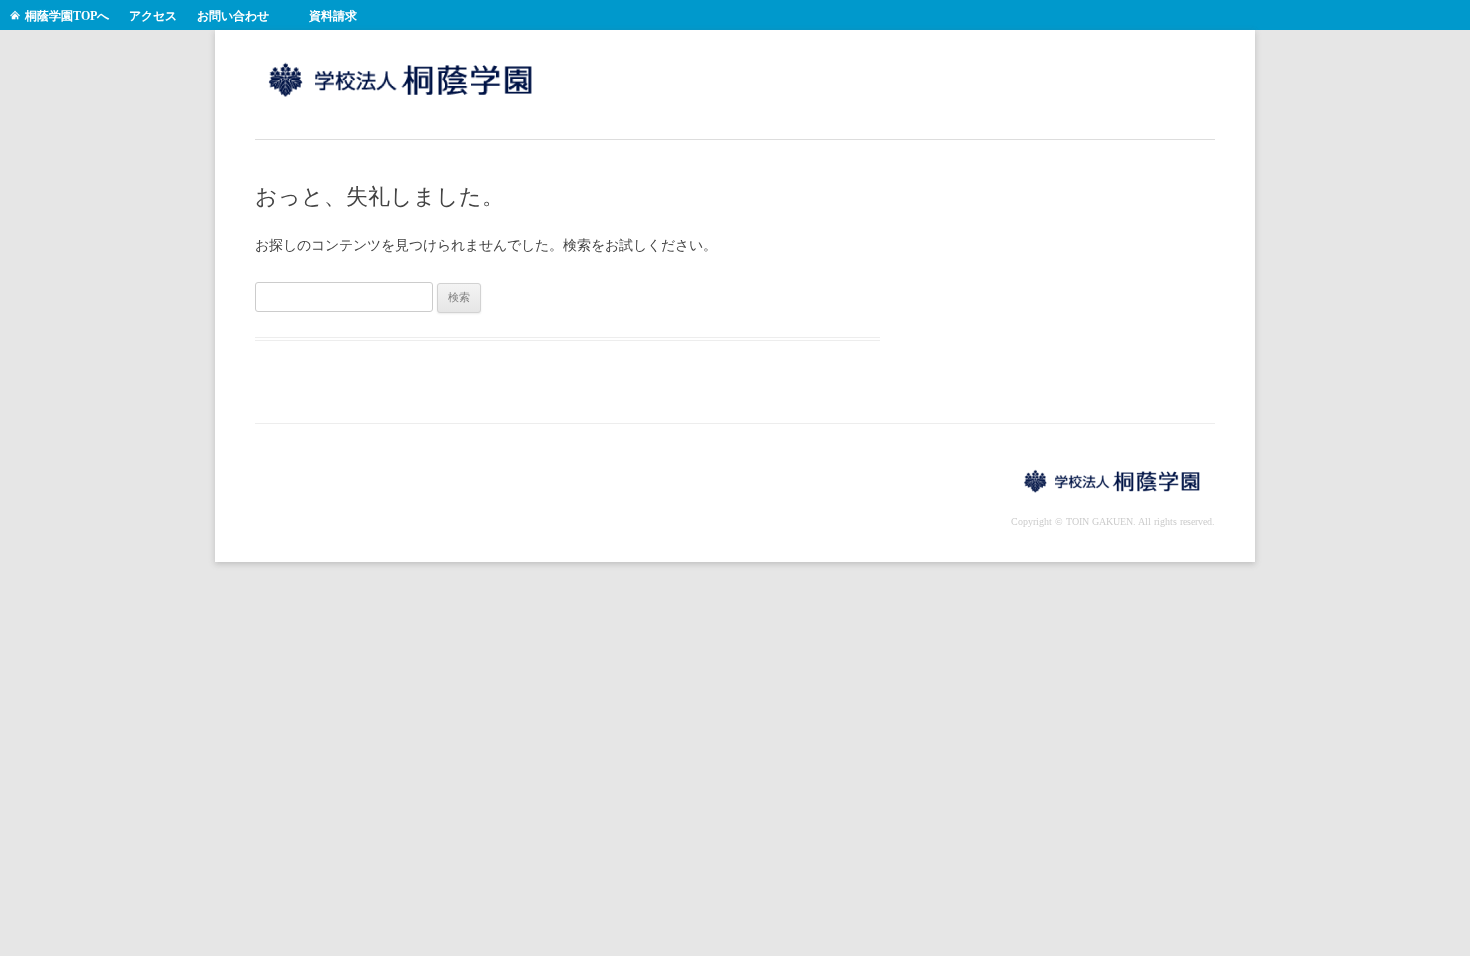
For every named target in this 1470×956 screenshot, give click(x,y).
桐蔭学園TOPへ (67, 16)
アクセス (153, 16)
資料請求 (333, 16)
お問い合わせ (233, 16)
